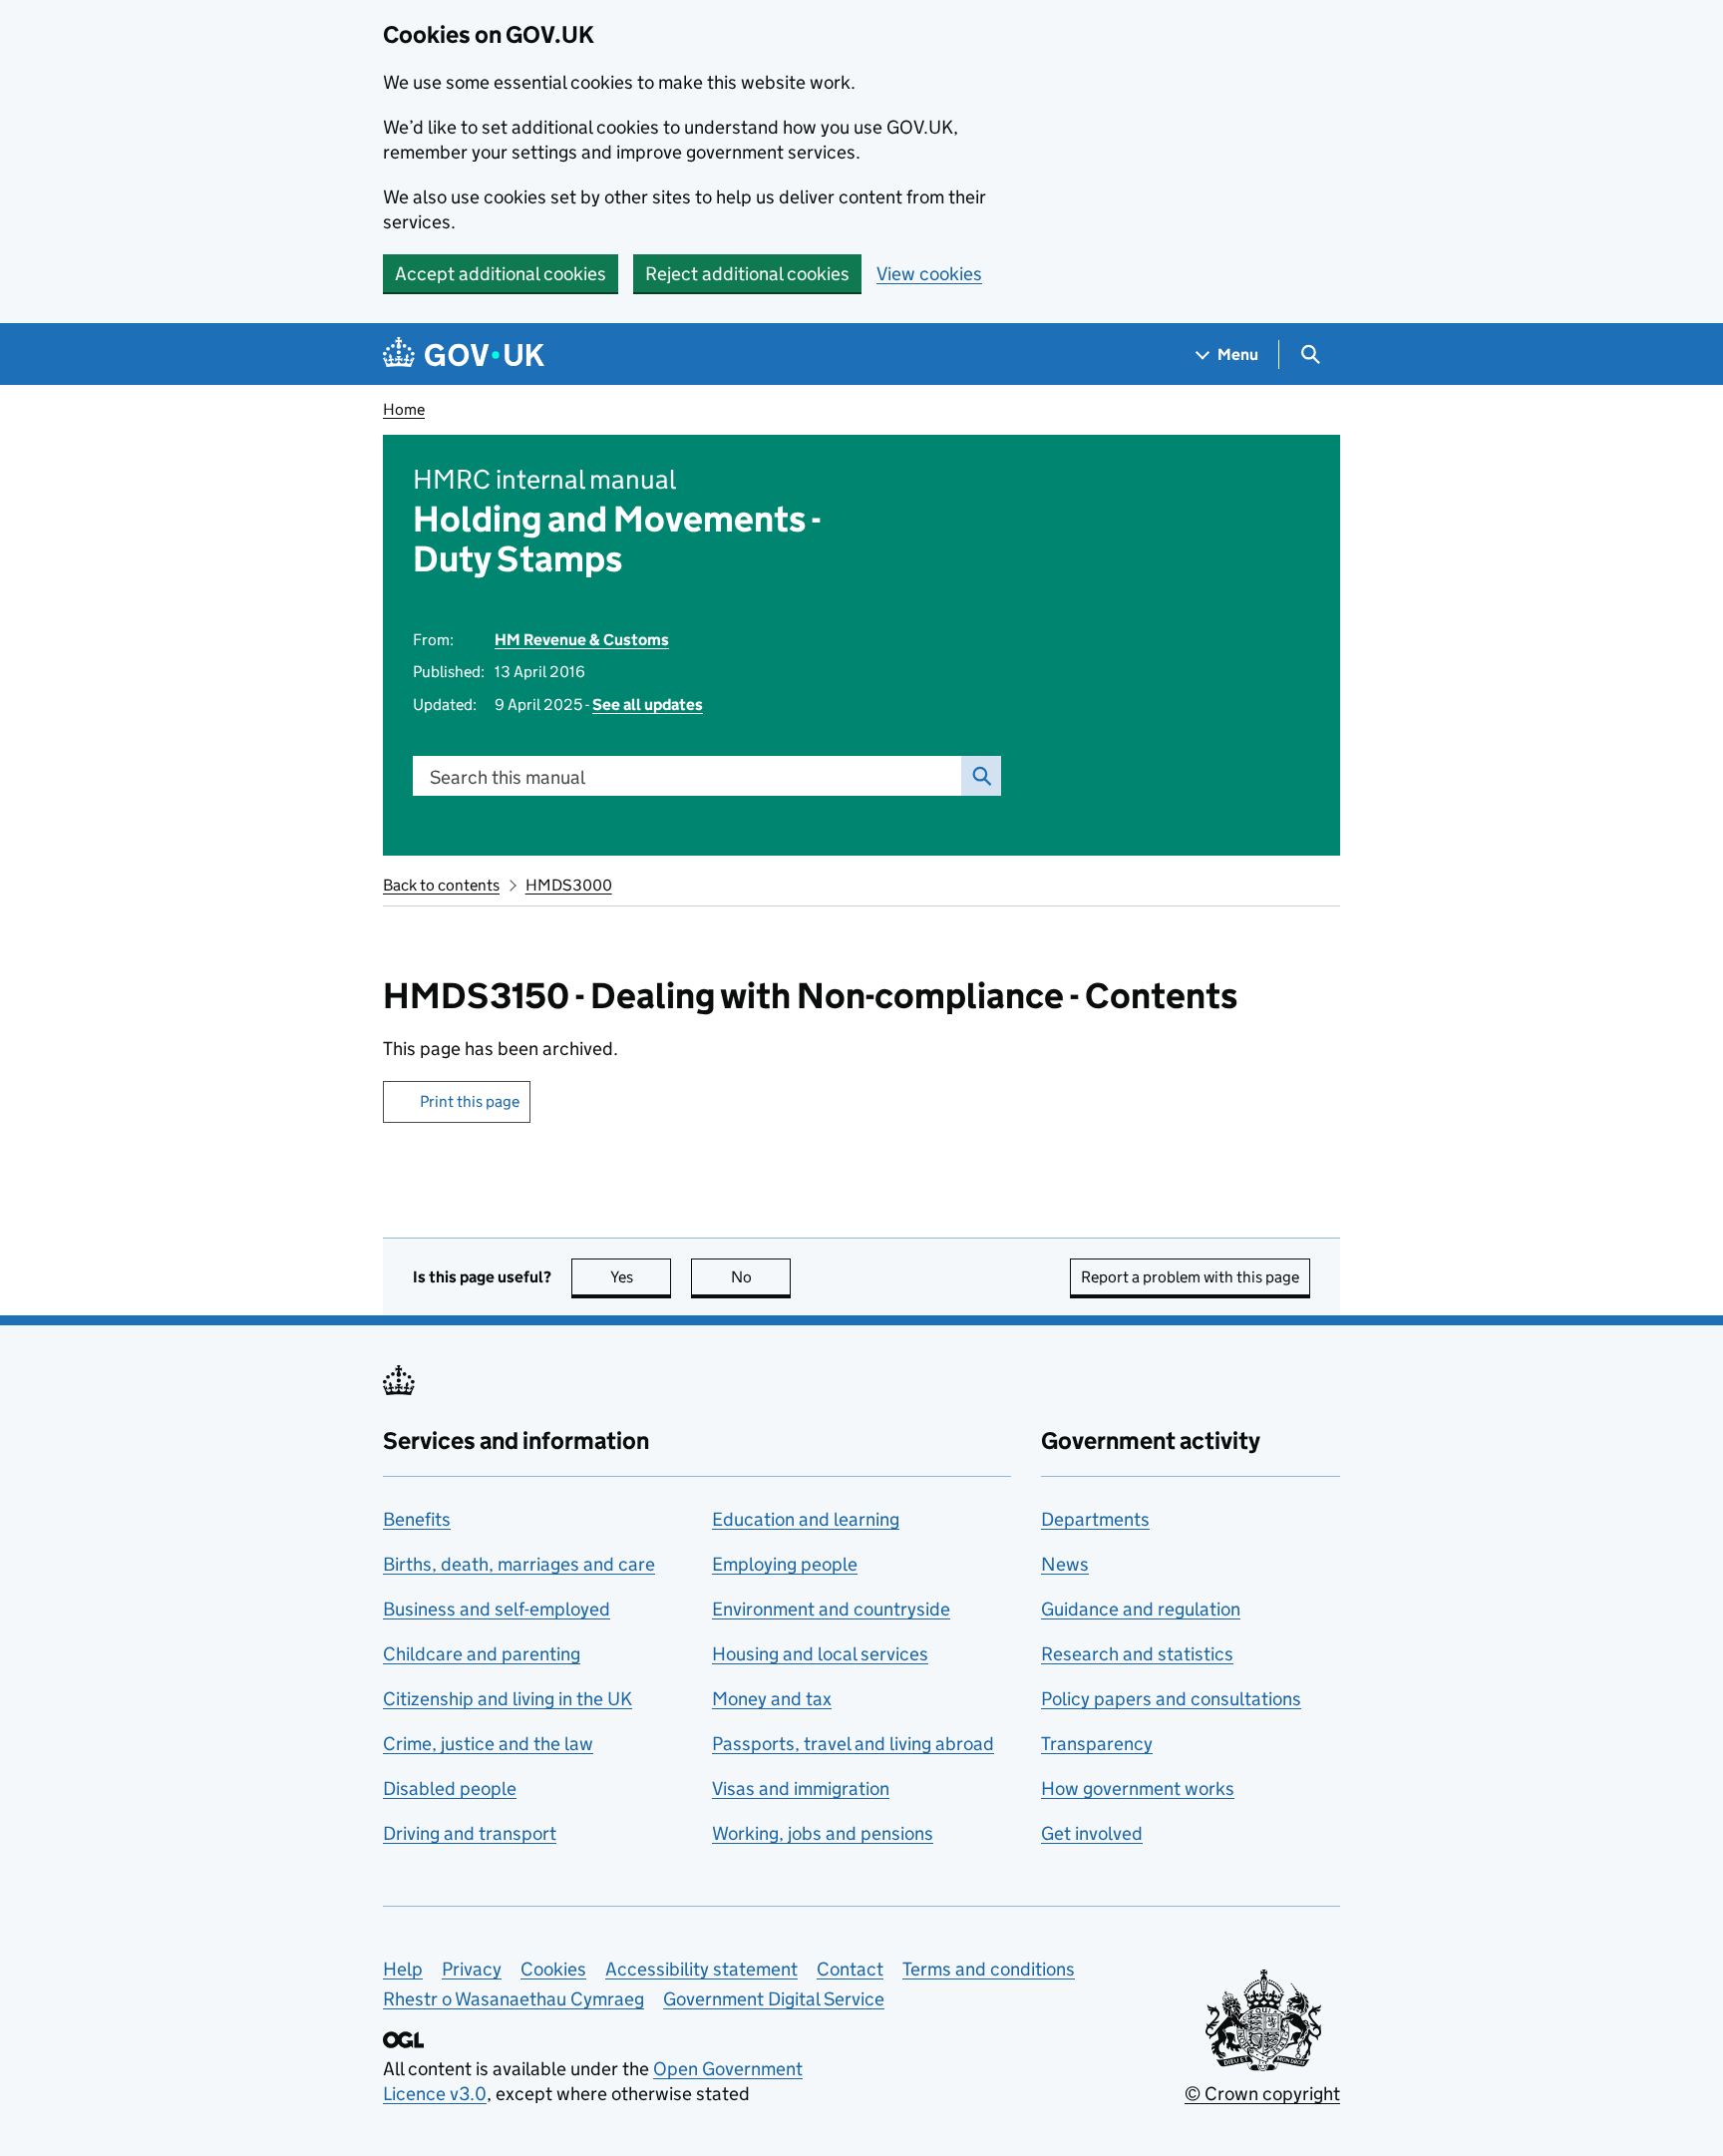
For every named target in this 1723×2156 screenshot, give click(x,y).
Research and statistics (1137, 1654)
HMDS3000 (569, 885)
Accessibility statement (701, 1969)
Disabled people (450, 1789)
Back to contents (441, 885)
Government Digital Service (774, 1999)
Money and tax (772, 1699)
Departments (1095, 1519)
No (761, 1277)
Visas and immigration (801, 1789)
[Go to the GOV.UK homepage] (464, 355)
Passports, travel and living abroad (853, 1744)
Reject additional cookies (747, 274)
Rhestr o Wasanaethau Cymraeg (514, 1999)
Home (404, 409)
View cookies (929, 274)
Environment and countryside (831, 1609)
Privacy (472, 1969)
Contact (850, 1969)
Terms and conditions (989, 1969)
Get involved (1092, 1833)
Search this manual (508, 777)
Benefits (417, 1519)
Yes (641, 1277)
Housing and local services (820, 1654)
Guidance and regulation (1141, 1609)
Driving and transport (470, 1833)
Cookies (553, 1969)
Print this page (470, 1101)
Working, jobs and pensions (823, 1833)
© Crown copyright (1262, 2094)
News (1065, 1564)
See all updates (648, 705)
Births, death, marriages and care (519, 1564)
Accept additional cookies (501, 274)
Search (981, 776)
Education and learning (806, 1519)
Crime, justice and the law (488, 1744)
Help (403, 1969)
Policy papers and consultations (1171, 1699)
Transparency (1097, 1744)
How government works (1138, 1789)
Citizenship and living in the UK (508, 1699)
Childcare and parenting (482, 1654)
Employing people (785, 1564)
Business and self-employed (497, 1609)
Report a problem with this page (1190, 1277)
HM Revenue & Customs (582, 640)
